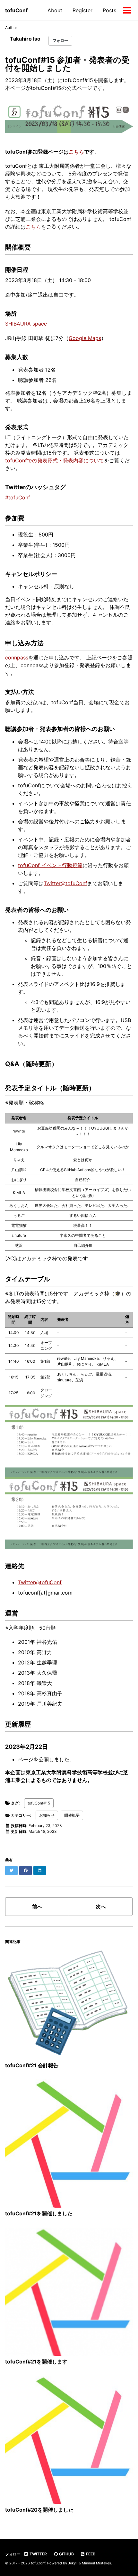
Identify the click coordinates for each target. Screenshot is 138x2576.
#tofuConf (18, 497)
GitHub (66, 2554)
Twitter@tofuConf (65, 883)
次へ (101, 1907)
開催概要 (72, 1815)
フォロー (60, 40)
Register (82, 10)
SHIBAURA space (26, 324)
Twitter (38, 2554)
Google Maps (85, 338)
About (55, 10)
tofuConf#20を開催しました (39, 2510)
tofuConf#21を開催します (36, 2362)
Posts (109, 10)
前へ (37, 1907)
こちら (76, 152)
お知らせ (47, 1815)
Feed (90, 2554)
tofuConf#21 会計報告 (32, 2065)
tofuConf (16, 10)
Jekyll (73, 2563)
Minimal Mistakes (96, 2563)
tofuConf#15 (39, 1803)
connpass (17, 658)
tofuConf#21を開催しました (39, 2213)
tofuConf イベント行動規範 (50, 865)
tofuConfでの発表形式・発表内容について (55, 460)
